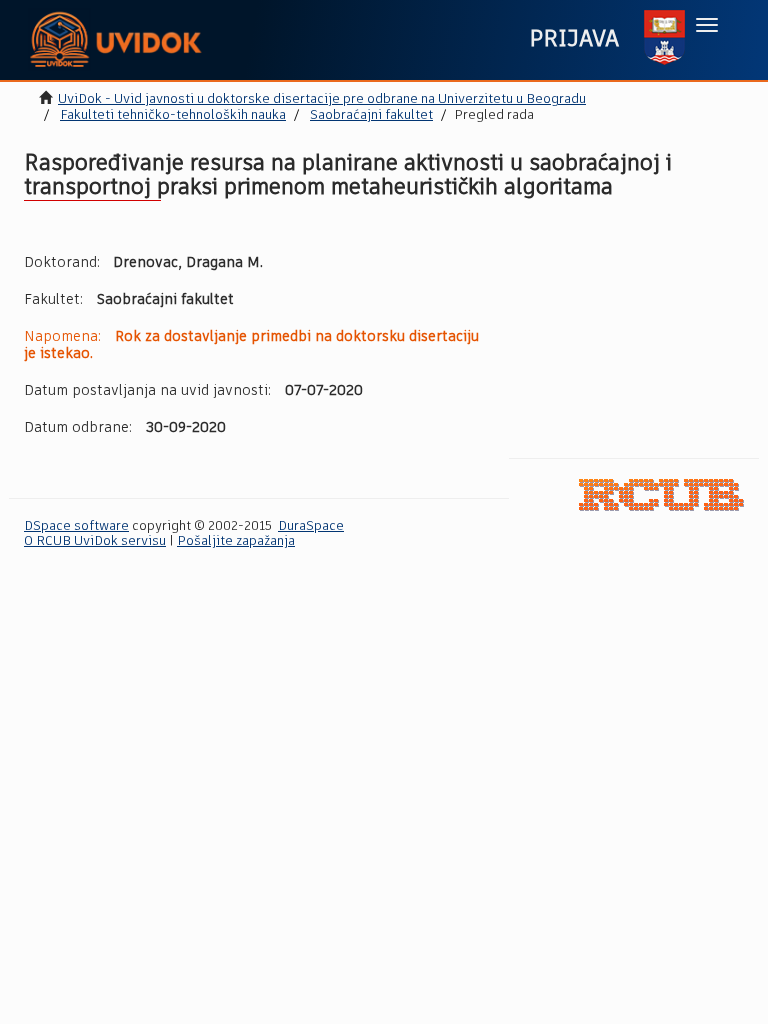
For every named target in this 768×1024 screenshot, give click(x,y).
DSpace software (76, 526)
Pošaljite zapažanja (236, 541)
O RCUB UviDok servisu (95, 541)
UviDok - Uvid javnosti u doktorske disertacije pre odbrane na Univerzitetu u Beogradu (322, 99)
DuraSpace (311, 526)
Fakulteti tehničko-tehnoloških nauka (173, 115)
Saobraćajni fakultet (371, 115)
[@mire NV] (661, 494)
